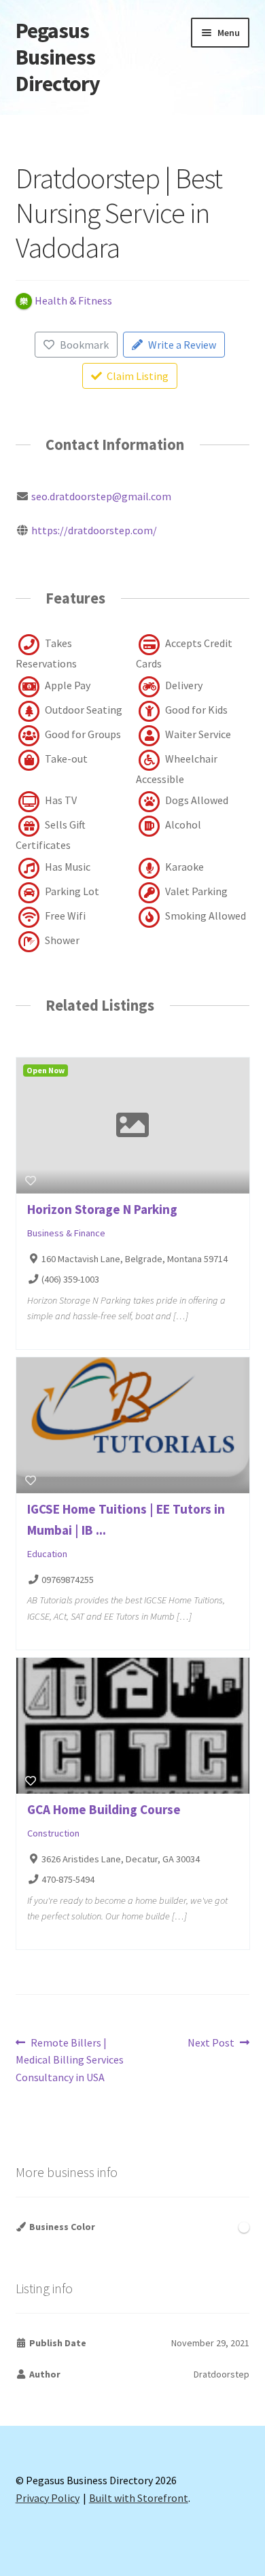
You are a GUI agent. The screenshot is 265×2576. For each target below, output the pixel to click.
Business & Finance (66, 1233)
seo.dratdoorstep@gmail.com (101, 496)
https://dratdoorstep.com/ (94, 530)
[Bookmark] (31, 1181)
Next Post (211, 2043)
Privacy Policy (48, 2498)
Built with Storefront (139, 2498)
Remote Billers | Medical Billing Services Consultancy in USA (70, 2060)
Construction (53, 1833)
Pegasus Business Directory (58, 57)
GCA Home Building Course (104, 1809)
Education (47, 1554)
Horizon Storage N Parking (102, 1209)
